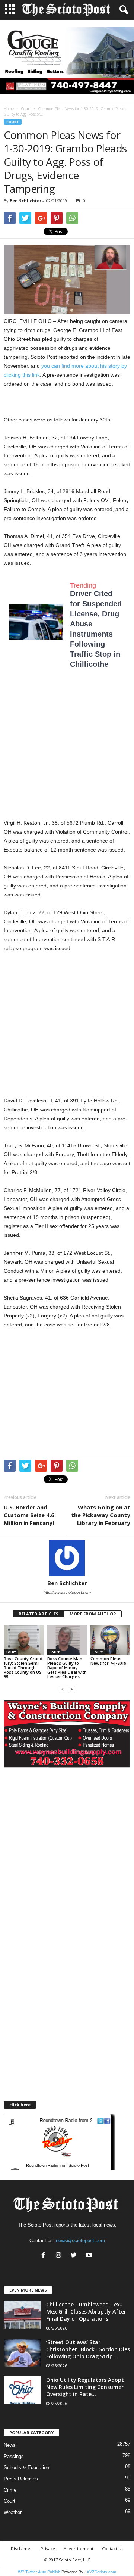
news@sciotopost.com (80, 2241)
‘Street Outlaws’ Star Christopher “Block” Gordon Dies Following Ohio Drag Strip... (88, 2349)
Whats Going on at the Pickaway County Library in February (101, 1515)
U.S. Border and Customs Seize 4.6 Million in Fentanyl (29, 1515)
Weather (13, 2512)
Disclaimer (21, 2549)
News (10, 2445)
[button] (122, 10)
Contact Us (113, 2549)
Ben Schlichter (25, 201)
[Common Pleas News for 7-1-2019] (110, 1640)
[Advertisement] (67, 751)
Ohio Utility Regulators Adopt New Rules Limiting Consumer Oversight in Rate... (85, 2387)
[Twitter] (75, 2256)
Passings (14, 2456)
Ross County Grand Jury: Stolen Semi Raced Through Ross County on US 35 (23, 1667)
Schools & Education (26, 2468)
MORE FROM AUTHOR (93, 1614)
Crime (10, 2490)
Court (26, 109)
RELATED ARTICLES (39, 1614)
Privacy (48, 2549)
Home (9, 109)
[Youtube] (90, 2256)
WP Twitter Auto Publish (39, 2572)
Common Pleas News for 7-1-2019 (108, 1661)
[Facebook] (45, 2256)
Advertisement (79, 2549)
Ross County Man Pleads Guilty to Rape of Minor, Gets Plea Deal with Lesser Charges (67, 1667)
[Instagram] (60, 2256)
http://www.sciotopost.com (67, 1592)
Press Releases (21, 2479)
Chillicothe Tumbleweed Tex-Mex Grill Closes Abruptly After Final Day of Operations (86, 2311)
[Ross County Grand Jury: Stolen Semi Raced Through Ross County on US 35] (24, 1640)
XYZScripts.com (101, 2572)
